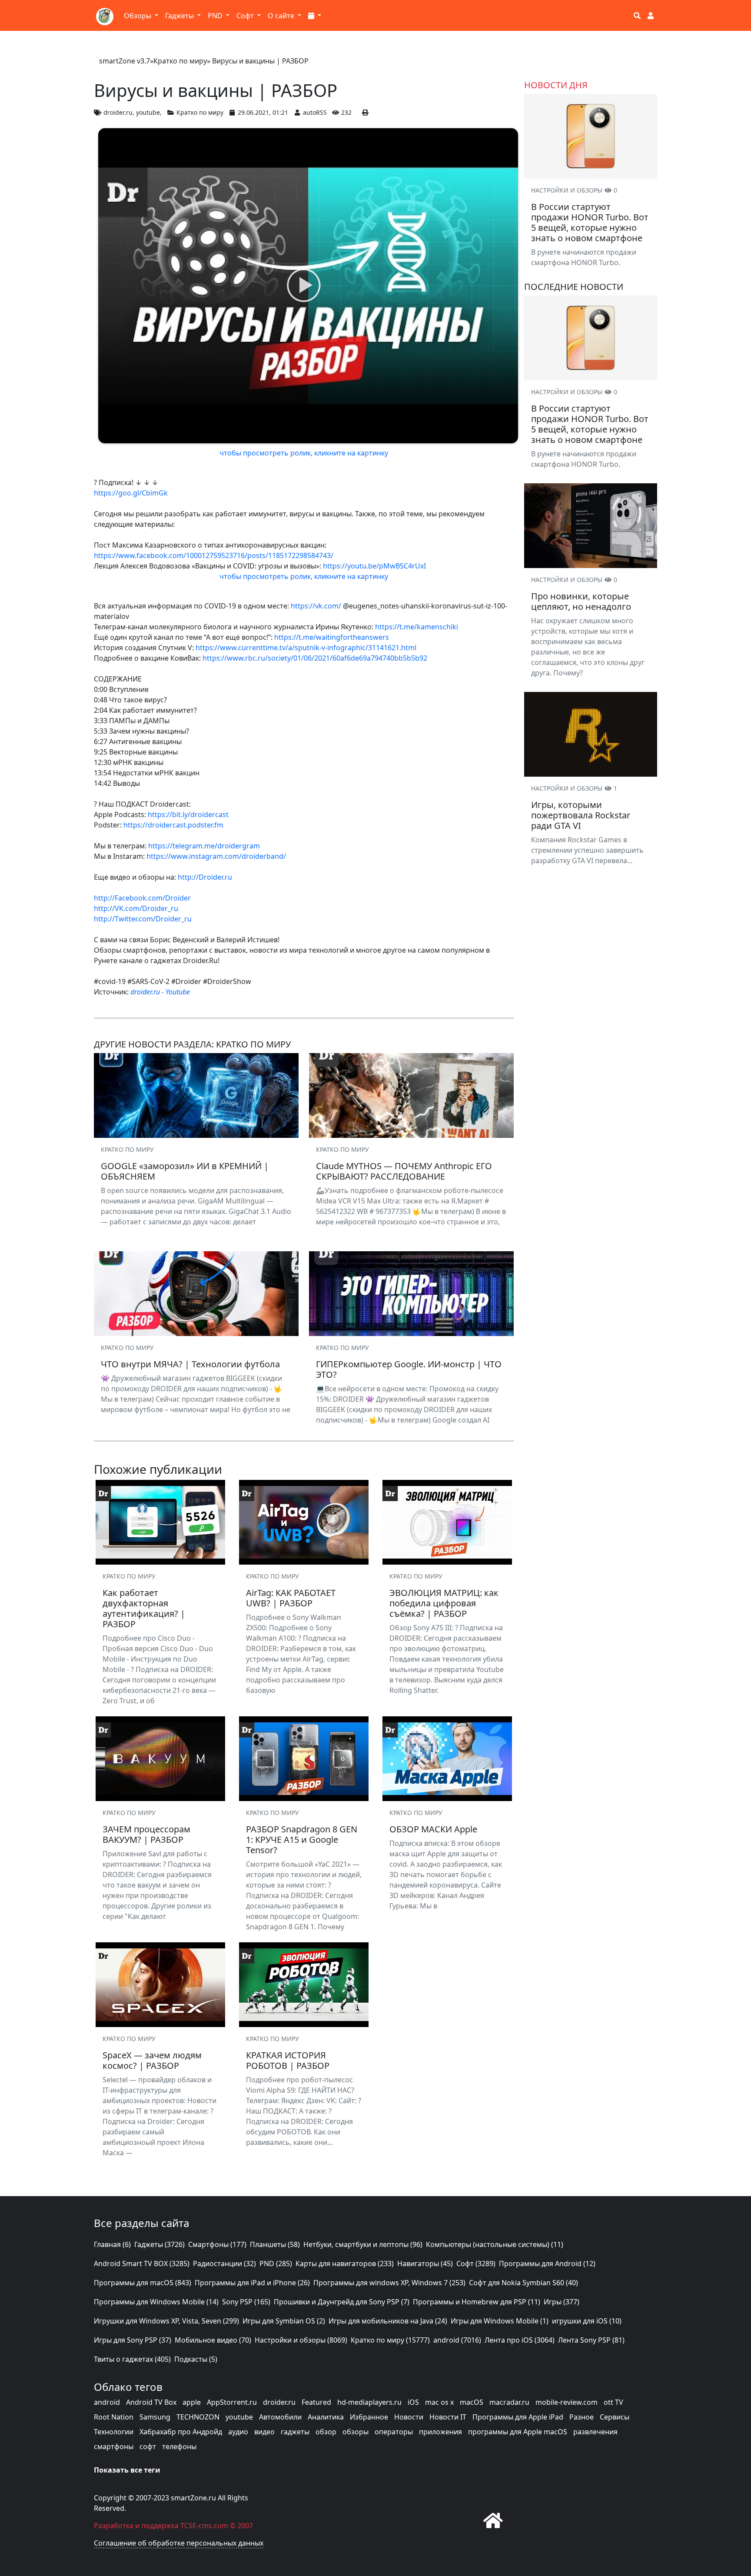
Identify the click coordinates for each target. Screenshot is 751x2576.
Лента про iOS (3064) (520, 2340)
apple (192, 2402)
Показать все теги (127, 2470)
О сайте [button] (282, 16)
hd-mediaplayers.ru (369, 2402)
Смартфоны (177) (217, 2244)
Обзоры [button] (138, 16)
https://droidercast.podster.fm (173, 825)
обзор (326, 2432)
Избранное (369, 2417)
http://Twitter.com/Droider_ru (143, 919)
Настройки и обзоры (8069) (301, 2340)
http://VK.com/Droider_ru (136, 908)
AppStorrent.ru (232, 2402)
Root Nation (114, 2417)
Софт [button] (246, 16)
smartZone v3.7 (125, 61)
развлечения (595, 2432)
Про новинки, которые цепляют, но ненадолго (581, 601)
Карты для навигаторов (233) (345, 2264)
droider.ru (118, 112)
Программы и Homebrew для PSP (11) (477, 2302)
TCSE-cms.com (204, 2526)
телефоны (179, 2446)
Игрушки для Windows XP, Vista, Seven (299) (166, 2321)
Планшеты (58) (275, 2244)
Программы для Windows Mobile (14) (156, 2302)
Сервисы (615, 2417)
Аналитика (326, 2417)
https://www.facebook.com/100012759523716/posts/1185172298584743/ (214, 555)
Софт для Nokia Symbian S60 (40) (523, 2283)
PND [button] (216, 16)
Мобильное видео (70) (213, 2340)
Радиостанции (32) (224, 2264)
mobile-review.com (567, 2402)
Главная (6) (112, 2244)
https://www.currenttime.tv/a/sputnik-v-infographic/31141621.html (306, 648)
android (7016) (457, 2340)
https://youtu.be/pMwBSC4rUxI (374, 566)
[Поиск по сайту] (637, 16)
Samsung (155, 2417)
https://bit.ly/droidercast (188, 814)
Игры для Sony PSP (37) (133, 2340)
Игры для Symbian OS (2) (284, 2321)
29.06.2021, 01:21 (263, 112)
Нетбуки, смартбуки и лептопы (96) (363, 2244)
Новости (409, 2417)
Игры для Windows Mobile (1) (500, 2321)
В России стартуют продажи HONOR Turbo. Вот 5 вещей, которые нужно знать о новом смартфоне (590, 222)
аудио (238, 2432)
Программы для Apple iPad (518, 2417)
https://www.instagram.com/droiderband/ (216, 856)
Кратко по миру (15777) (390, 2340)
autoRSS (315, 112)
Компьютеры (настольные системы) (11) (495, 2244)
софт (148, 2446)
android (107, 2402)
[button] (315, 16)
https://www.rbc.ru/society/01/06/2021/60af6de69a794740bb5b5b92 (315, 658)
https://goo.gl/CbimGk (131, 493)
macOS (472, 2402)
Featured (316, 2402)
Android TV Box (151, 2402)
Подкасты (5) (196, 2359)
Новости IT (448, 2417)
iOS (413, 2402)
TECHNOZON (198, 2417)
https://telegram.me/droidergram (204, 846)
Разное (582, 2417)
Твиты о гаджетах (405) (132, 2359)
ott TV (613, 2402)
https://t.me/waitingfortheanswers (332, 637)
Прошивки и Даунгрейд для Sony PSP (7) (342, 2302)
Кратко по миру (180, 61)
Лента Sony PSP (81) (591, 2340)
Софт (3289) (476, 2264)
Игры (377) (562, 2302)
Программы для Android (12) (547, 2264)
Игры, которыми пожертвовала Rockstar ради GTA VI (581, 815)
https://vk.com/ (316, 606)
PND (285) (276, 2264)
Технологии (114, 2432)
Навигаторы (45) (425, 2264)
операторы (394, 2432)
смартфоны (114, 2446)
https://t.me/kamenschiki (417, 627)
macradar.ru (509, 2402)
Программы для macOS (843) (143, 2283)
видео (264, 2432)
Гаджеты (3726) (160, 2244)
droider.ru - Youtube (160, 992)
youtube (148, 112)
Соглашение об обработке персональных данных (179, 2543)
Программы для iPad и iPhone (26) (252, 2283)
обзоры (356, 2432)
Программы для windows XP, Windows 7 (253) (389, 2283)
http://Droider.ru (205, 877)
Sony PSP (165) (246, 2302)
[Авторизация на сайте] (651, 16)
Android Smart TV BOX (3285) (142, 2264)
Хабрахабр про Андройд (181, 2432)
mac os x (439, 2402)
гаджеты (295, 2432)
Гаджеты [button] (180, 16)
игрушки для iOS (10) (587, 2321)
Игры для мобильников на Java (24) (388, 2321)
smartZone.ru (193, 2498)
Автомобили (280, 2417)
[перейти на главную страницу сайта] (493, 2520)
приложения (440, 2432)
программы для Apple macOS (518, 2432)
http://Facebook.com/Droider (142, 898)
